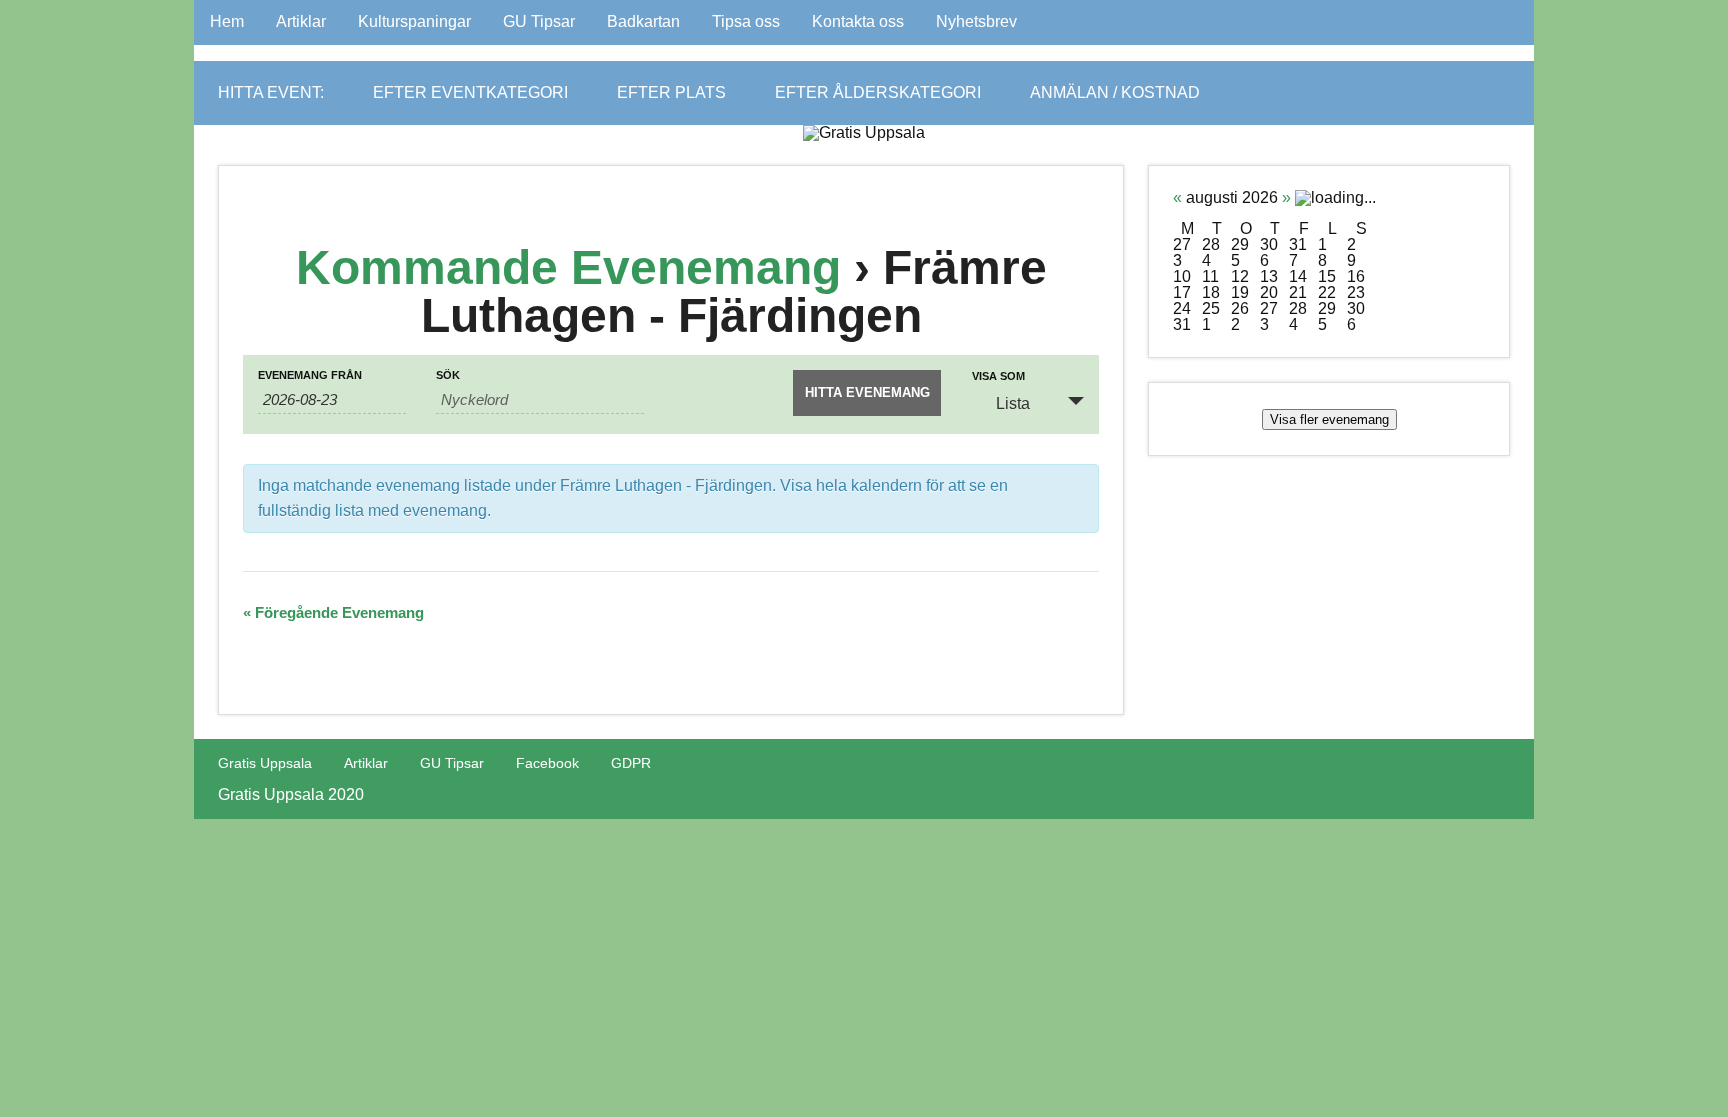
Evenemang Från (310, 375)
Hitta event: (271, 92)
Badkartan (643, 21)
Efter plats (671, 92)
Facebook (547, 763)
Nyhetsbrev (976, 21)
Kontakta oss (858, 21)
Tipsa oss (746, 21)
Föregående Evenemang (333, 612)
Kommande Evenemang (568, 267)
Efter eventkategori (470, 92)
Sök (448, 375)
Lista (1013, 403)
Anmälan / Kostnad (1115, 92)
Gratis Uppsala (265, 763)
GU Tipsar (539, 21)
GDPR (631, 763)
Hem (227, 21)
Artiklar (301, 21)
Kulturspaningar (414, 21)
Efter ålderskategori (878, 92)
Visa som (998, 376)
